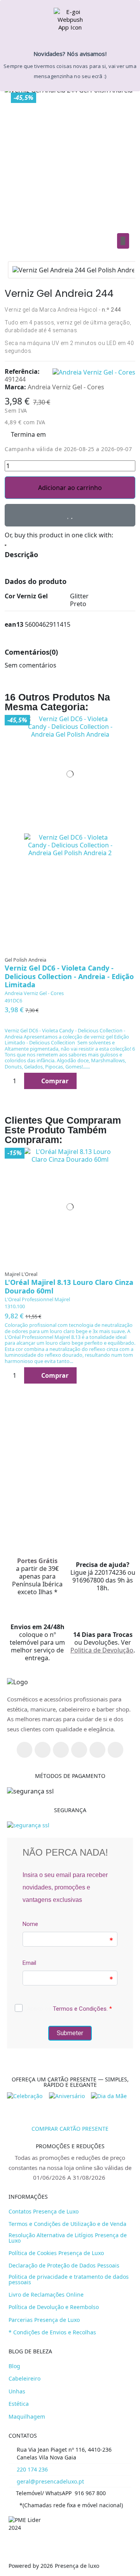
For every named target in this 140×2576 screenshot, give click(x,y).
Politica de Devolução (102, 1650)
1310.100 (15, 1306)
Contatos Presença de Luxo (44, 2212)
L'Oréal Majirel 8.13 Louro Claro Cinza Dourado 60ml (69, 1286)
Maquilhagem (27, 2417)
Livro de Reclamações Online (46, 2295)
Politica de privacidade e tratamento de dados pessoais (69, 2280)
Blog (14, 2366)
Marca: (15, 387)
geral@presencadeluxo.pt (50, 2481)
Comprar (55, 1081)
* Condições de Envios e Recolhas (52, 2332)
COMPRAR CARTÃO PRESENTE (70, 2129)
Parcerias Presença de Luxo (44, 2320)
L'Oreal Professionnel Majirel (37, 1299)
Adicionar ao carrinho (70, 488)
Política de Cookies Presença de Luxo (56, 2253)
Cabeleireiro (24, 2379)
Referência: (22, 371)
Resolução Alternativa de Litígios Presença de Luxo (68, 2238)
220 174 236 (32, 2469)
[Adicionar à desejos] (70, 515)
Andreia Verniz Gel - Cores (34, 993)
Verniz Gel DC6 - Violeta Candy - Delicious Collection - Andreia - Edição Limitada (69, 976)
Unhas (17, 2391)
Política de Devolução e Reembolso (54, 2307)
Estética (19, 2404)
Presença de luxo (77, 2566)
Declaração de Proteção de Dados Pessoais (64, 2266)
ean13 (14, 624)
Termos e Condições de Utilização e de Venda (67, 2224)
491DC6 (13, 1000)
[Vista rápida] (126, 738)
